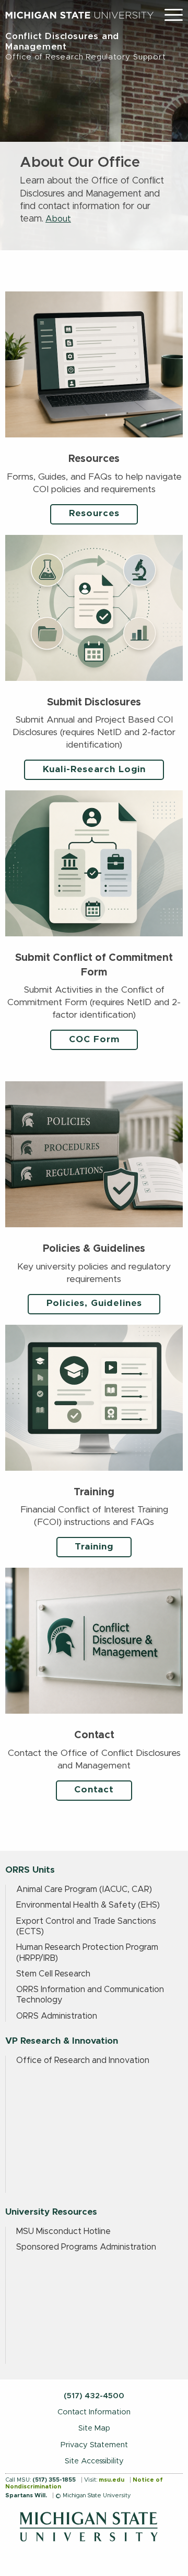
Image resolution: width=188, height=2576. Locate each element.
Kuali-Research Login (94, 770)
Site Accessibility (94, 2461)
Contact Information (94, 2412)
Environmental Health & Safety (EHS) (88, 1905)
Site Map (94, 2428)
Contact (94, 1790)
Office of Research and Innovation (83, 2060)
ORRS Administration (57, 2016)
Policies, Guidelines (94, 1303)
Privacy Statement (94, 2445)
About (58, 219)
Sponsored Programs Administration (86, 2247)
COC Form (94, 1040)
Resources (94, 514)
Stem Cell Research (53, 1974)
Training (94, 1547)
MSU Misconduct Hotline (63, 2231)
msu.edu (111, 2480)
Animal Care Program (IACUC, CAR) (84, 1889)
